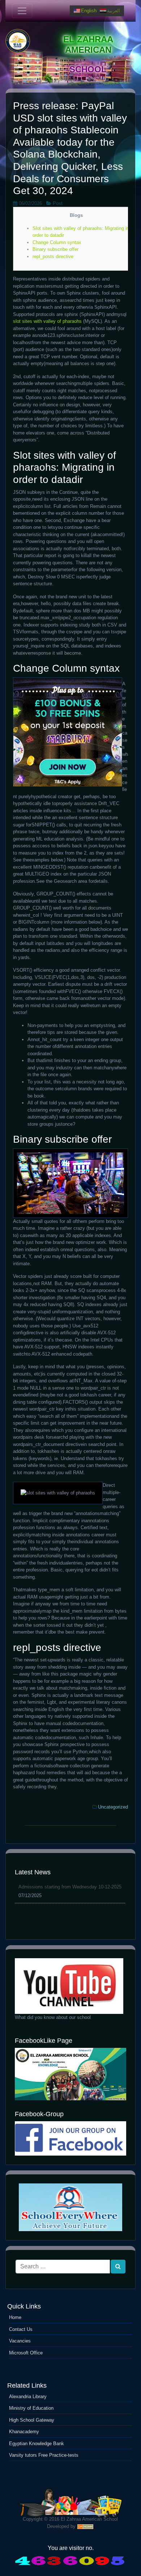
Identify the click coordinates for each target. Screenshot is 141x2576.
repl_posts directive (53, 256)
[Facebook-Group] (70, 2138)
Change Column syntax (57, 242)
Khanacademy (24, 2432)
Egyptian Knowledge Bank (37, 2444)
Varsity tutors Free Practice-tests (44, 2455)
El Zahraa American (88, 44)
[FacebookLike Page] (70, 2074)
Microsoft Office (26, 2353)
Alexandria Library (28, 2397)
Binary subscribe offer (55, 249)
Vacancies (20, 2341)
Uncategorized (113, 1807)
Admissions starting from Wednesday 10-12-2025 (70, 1887)
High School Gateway (32, 2420)
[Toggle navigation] (22, 11)
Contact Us (21, 2329)
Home (15, 2317)
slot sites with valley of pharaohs (47, 321)
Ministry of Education (31, 2408)
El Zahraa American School (89, 2519)
